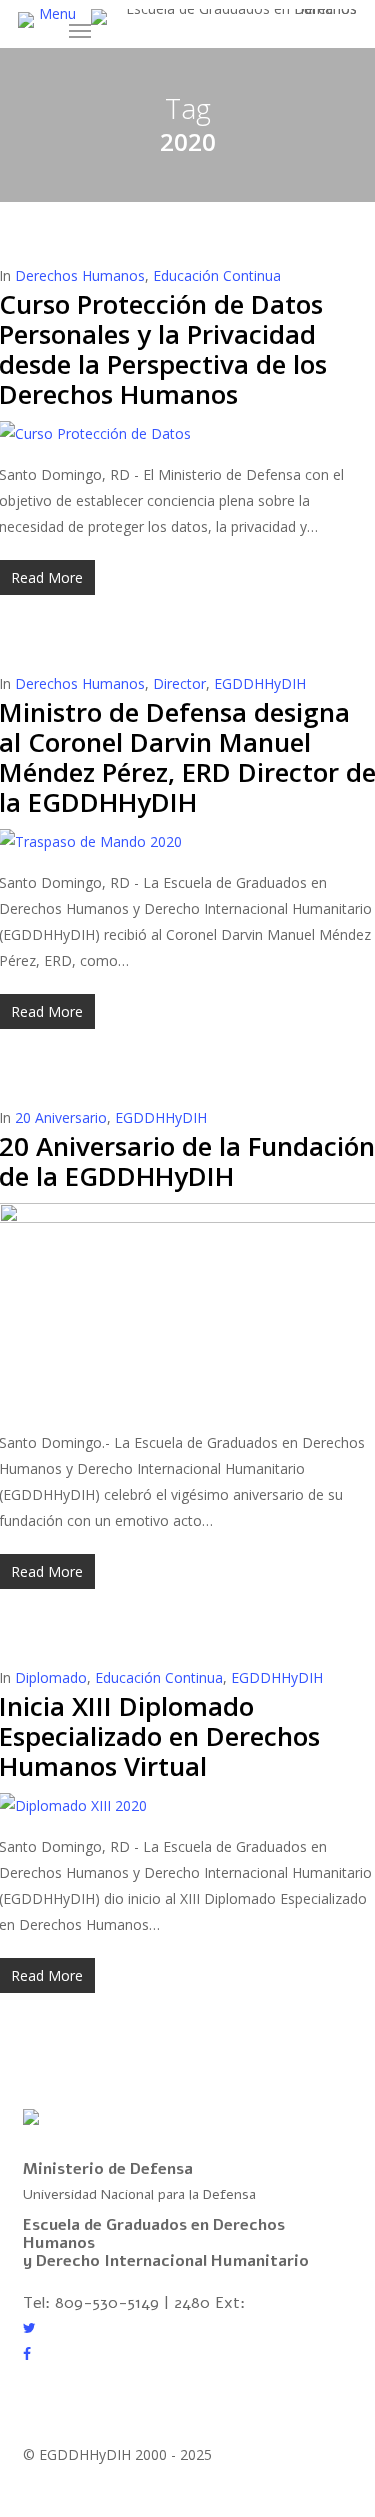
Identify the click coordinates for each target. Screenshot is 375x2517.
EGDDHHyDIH (260, 683)
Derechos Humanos (80, 275)
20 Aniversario (61, 1117)
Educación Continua (217, 275)
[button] (65, 20)
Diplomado (51, 1677)
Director (179, 683)
